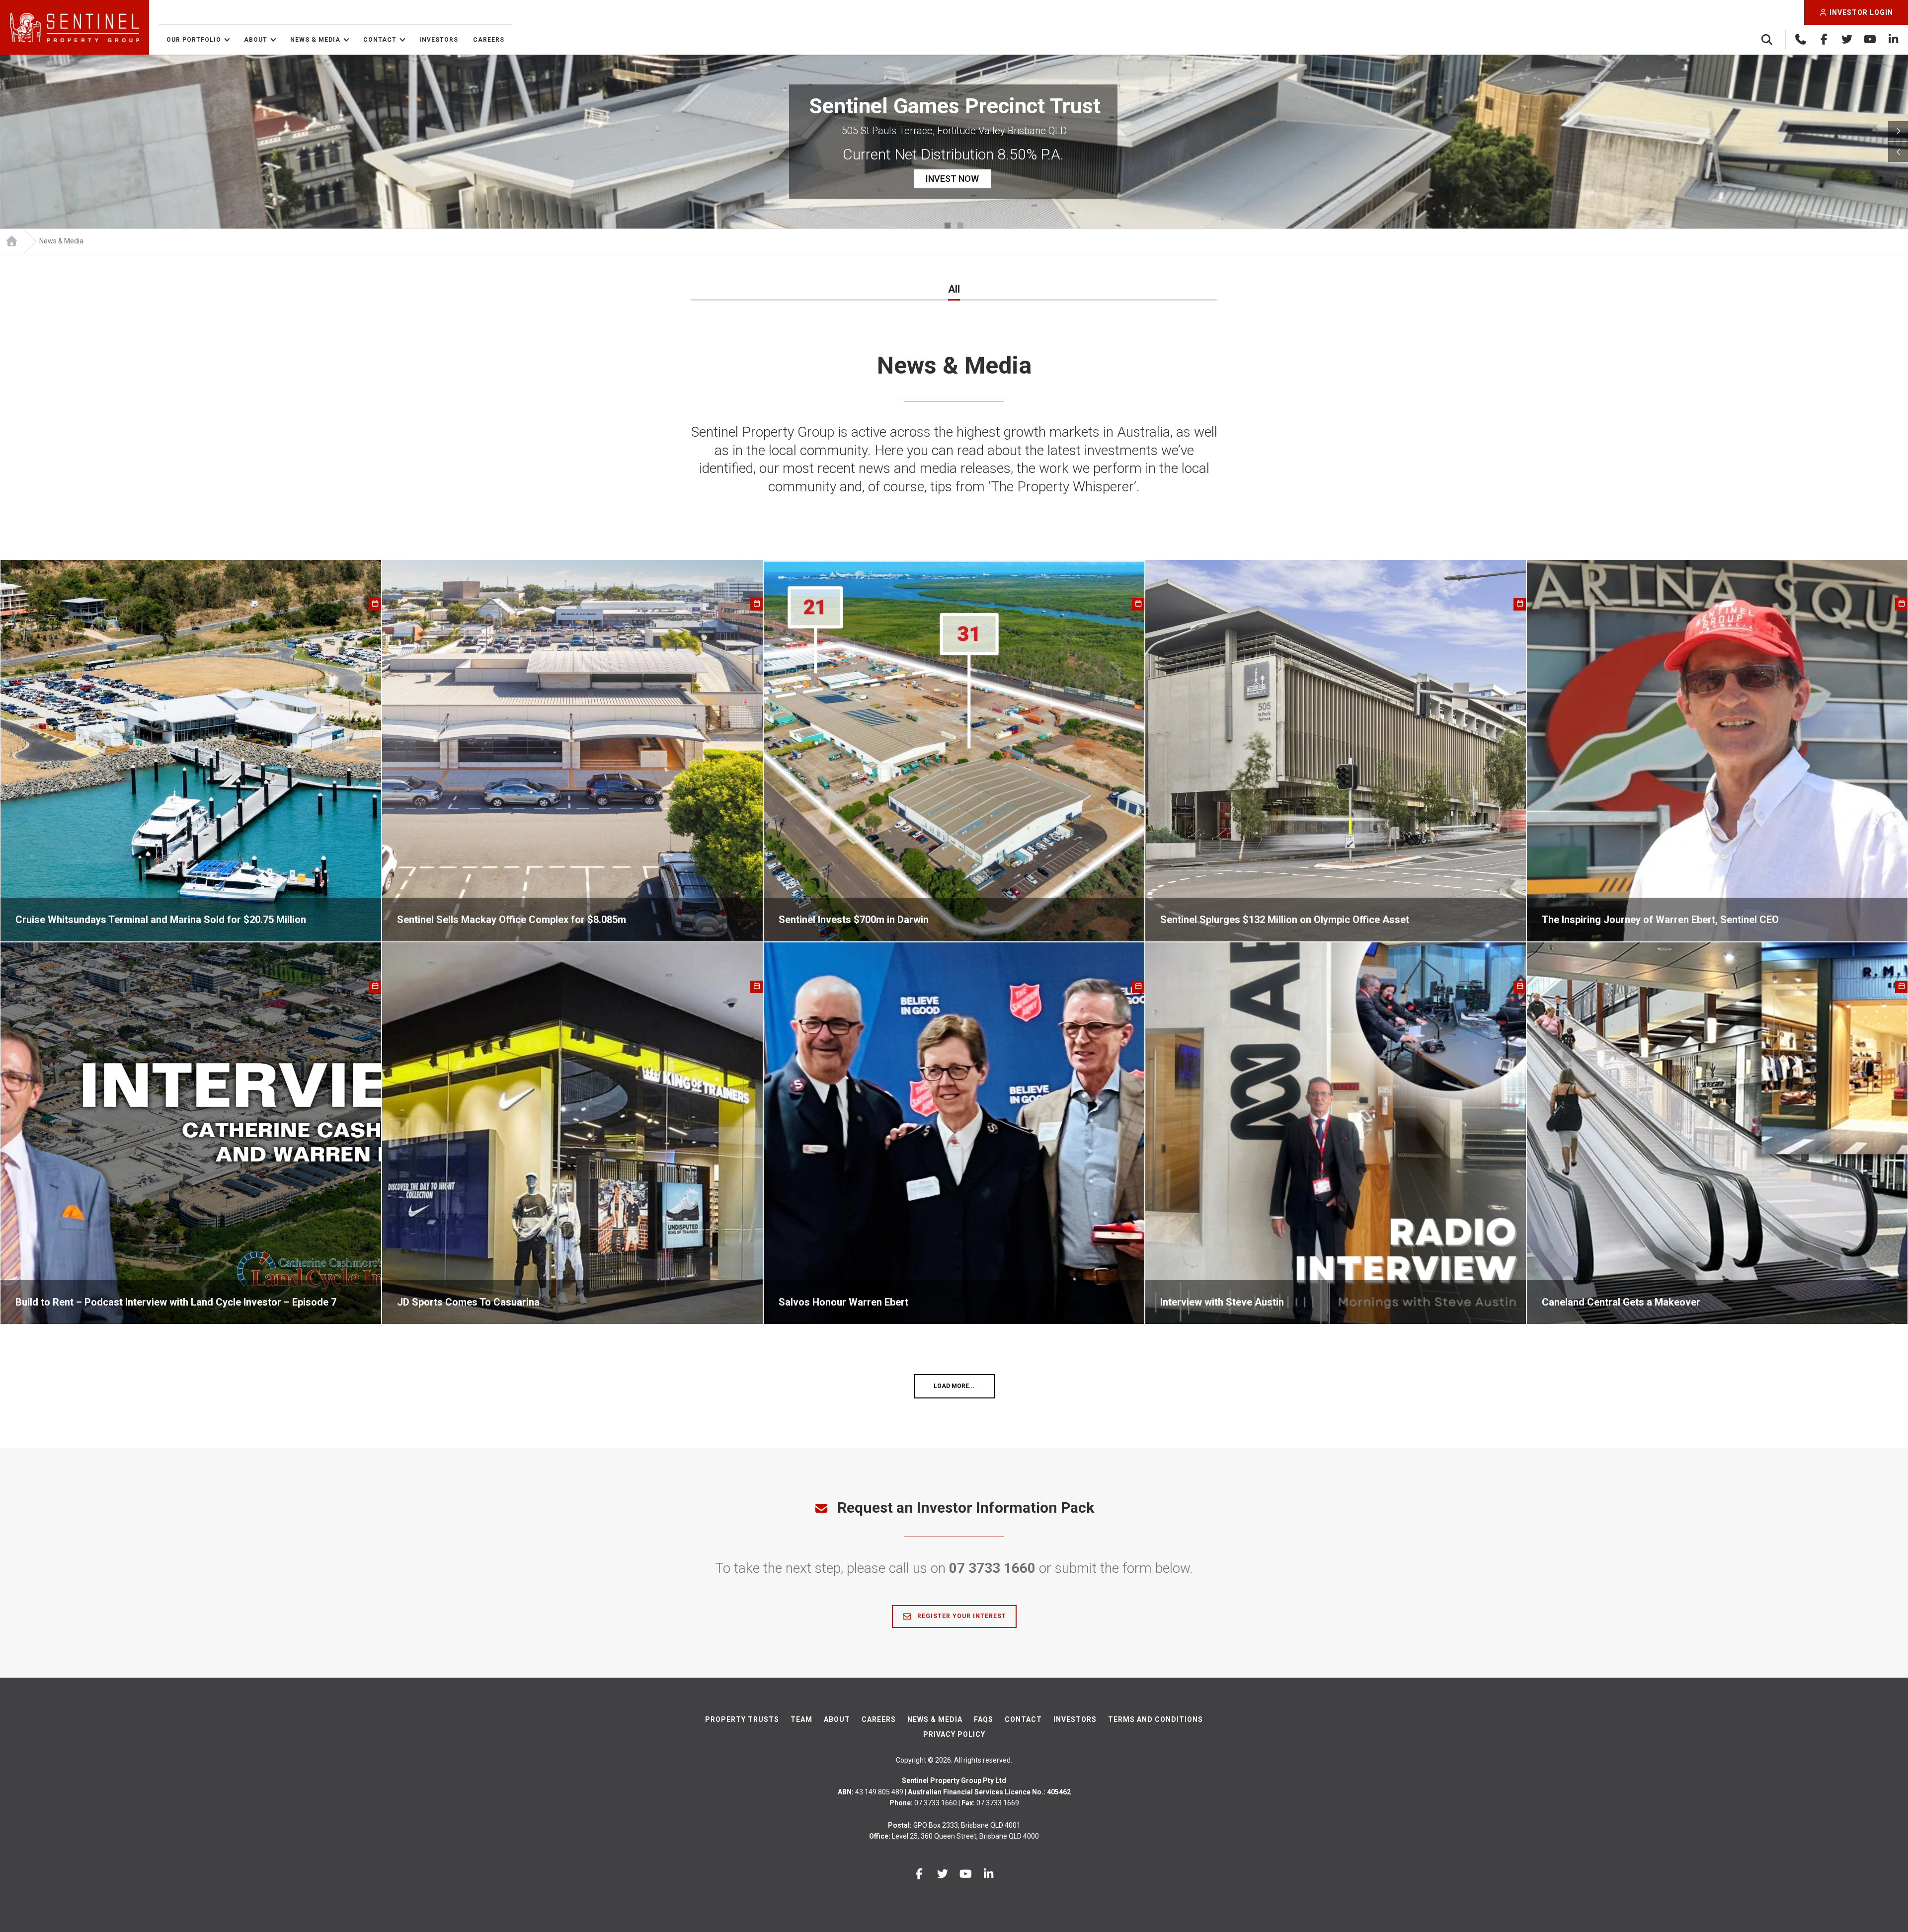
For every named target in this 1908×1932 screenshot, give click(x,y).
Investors (439, 40)
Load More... (954, 1386)
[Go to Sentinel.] (11, 241)
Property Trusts (742, 1719)
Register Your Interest (961, 1616)
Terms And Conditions (1155, 1719)
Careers (489, 40)
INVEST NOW (953, 189)
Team (801, 1719)
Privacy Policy (954, 1734)
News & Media (315, 40)
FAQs (984, 1719)
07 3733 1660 (992, 1568)
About (256, 40)
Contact (380, 40)
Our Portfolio (194, 40)
